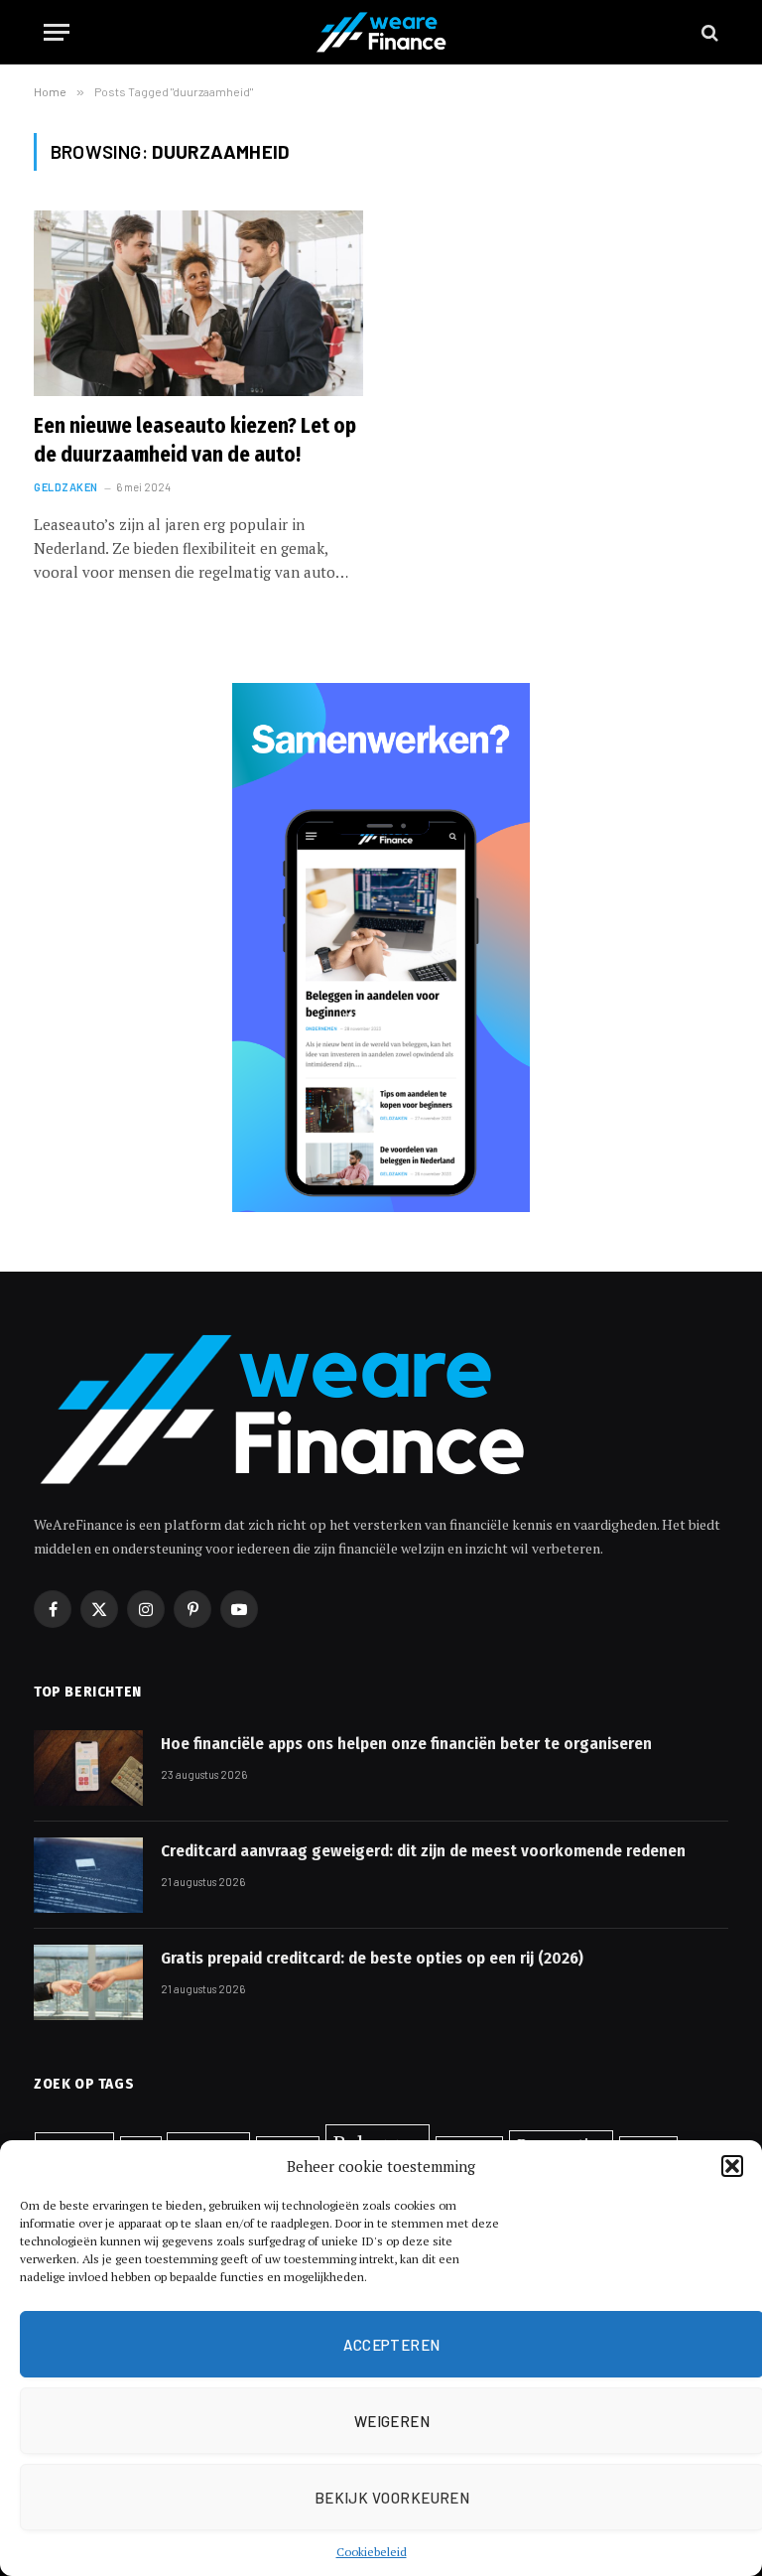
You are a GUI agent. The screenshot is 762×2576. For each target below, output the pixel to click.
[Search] (708, 32)
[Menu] (57, 32)
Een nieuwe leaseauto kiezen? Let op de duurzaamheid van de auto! (195, 440)
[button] (732, 2166)
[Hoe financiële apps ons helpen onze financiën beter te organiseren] (88, 1768)
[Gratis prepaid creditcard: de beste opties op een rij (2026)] (88, 1982)
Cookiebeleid (372, 2552)
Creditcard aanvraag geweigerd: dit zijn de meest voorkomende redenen (423, 1851)
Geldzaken (66, 487)
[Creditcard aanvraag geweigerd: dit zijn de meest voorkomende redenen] (88, 1875)
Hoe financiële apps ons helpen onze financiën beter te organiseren (406, 1744)
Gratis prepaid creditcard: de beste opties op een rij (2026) (372, 1958)
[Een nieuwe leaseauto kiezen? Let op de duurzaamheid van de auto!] (198, 303)
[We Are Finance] (381, 32)
